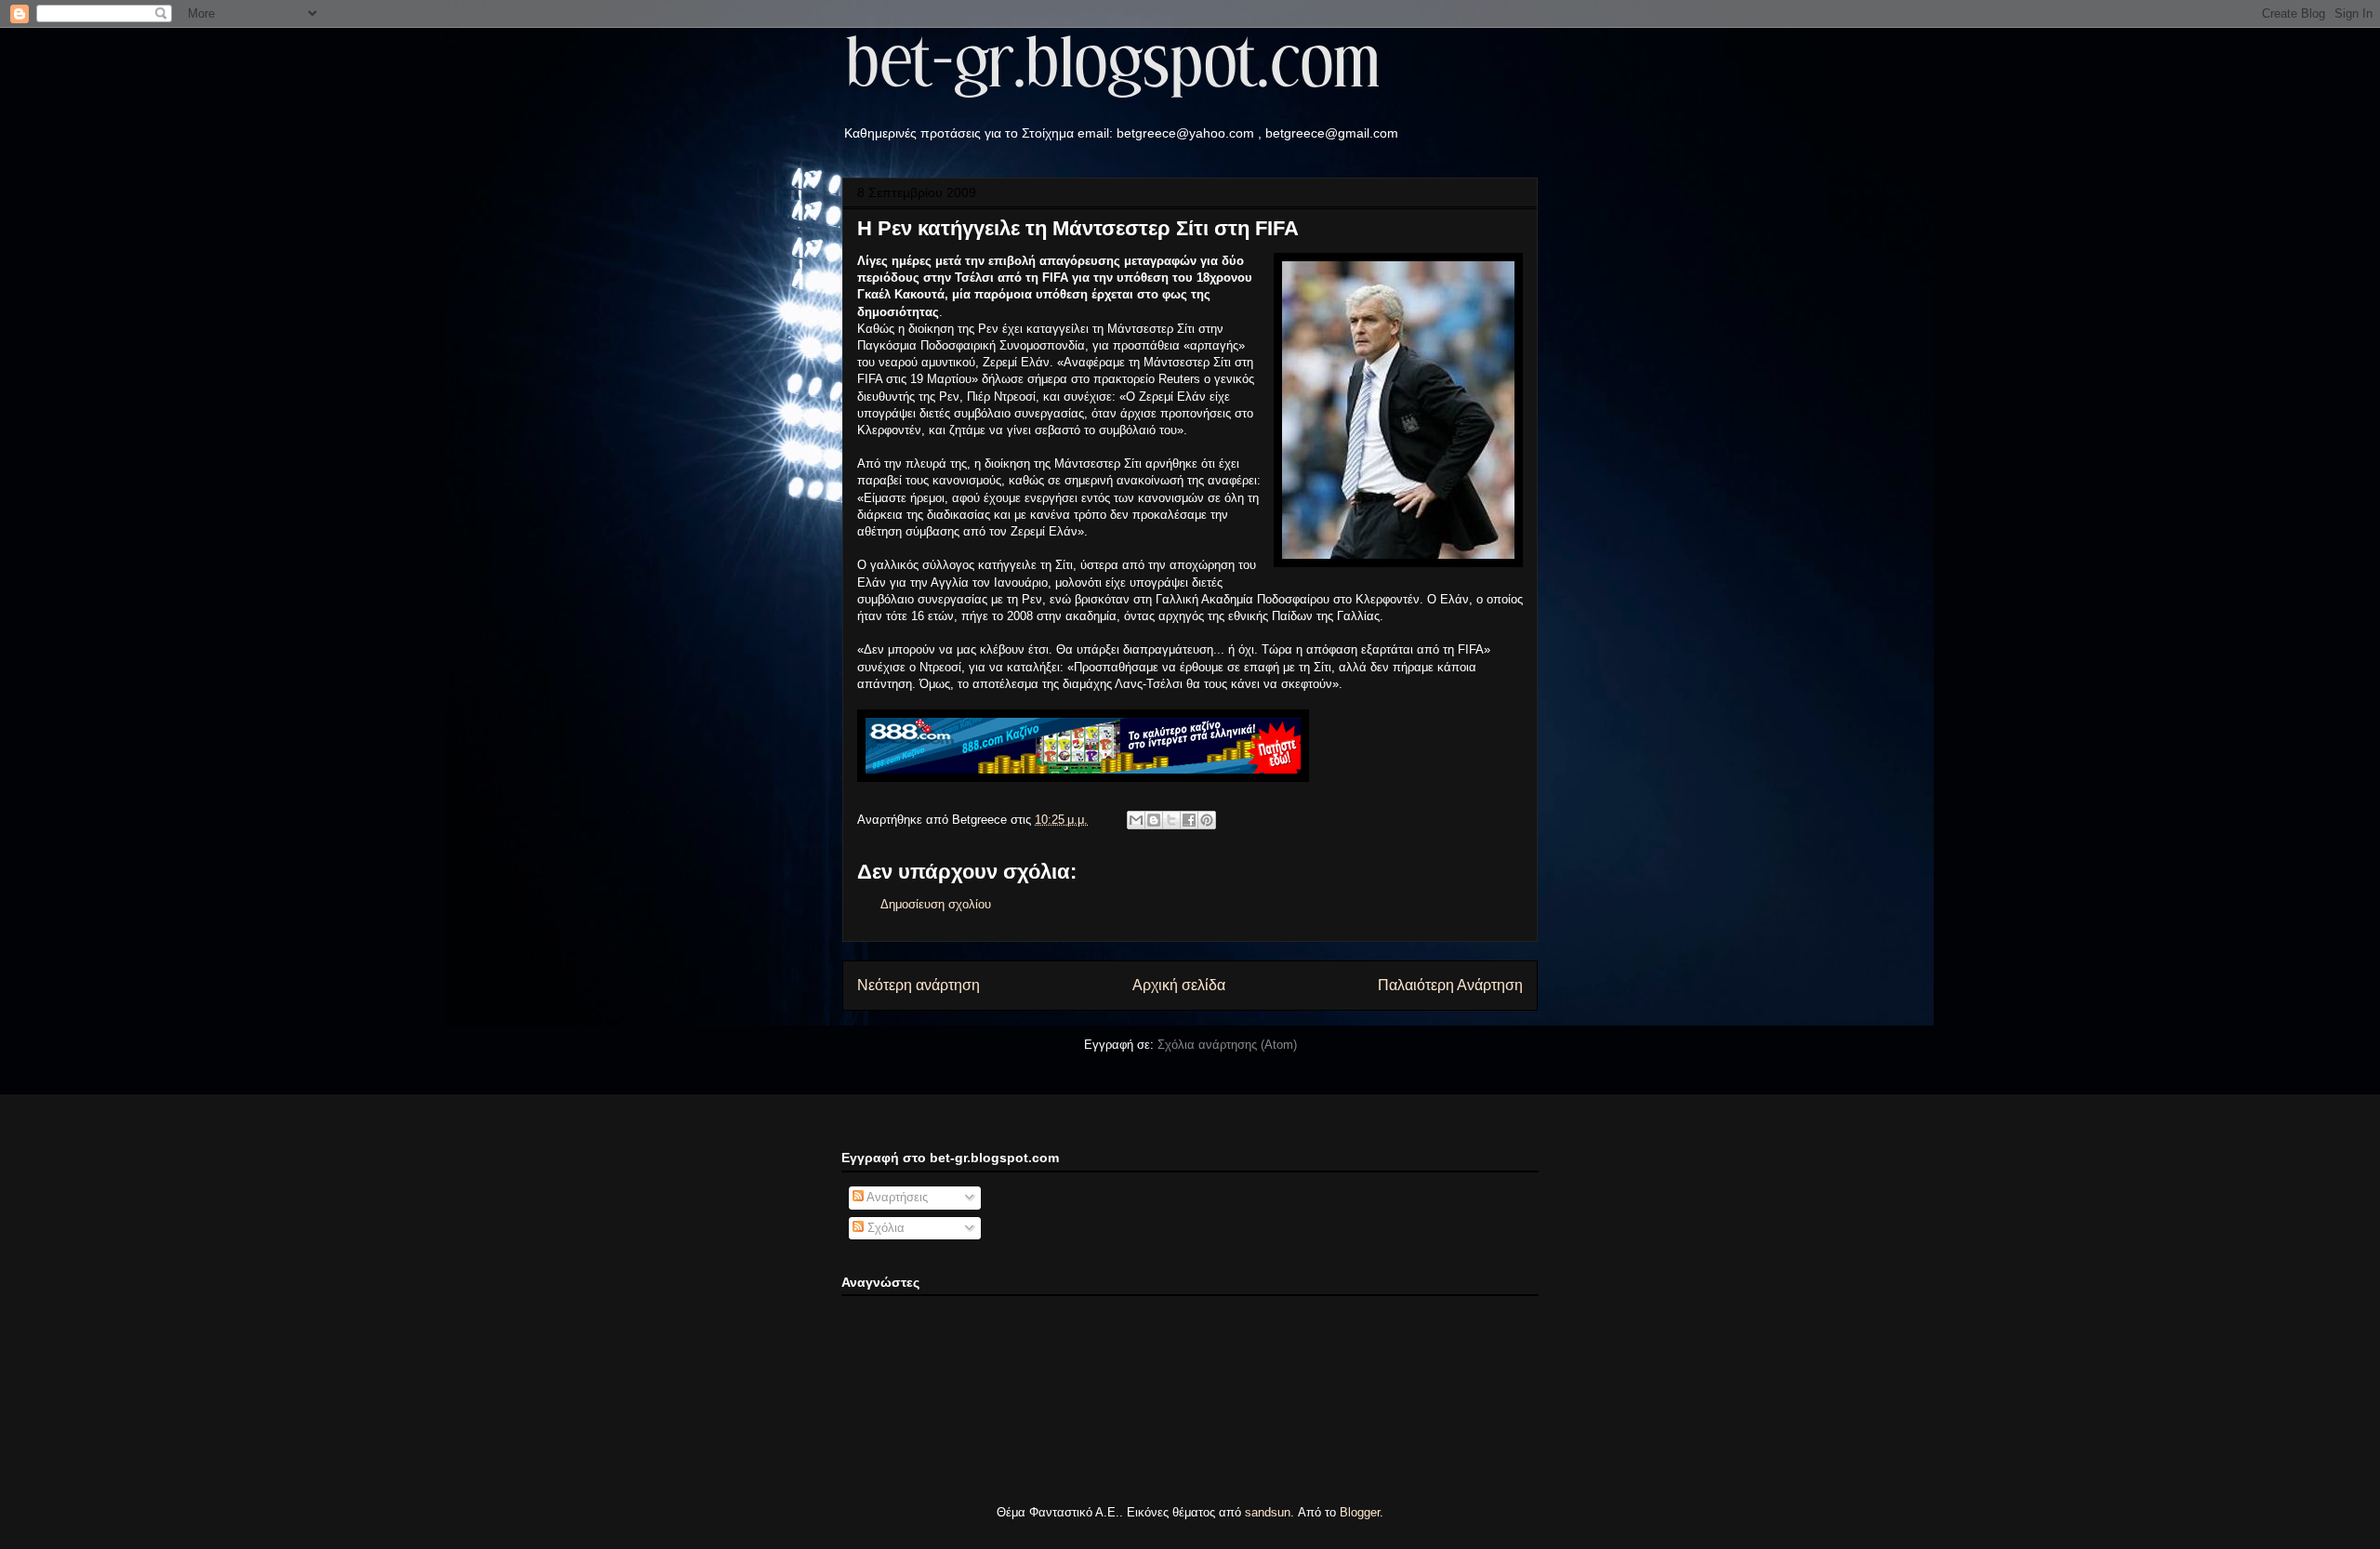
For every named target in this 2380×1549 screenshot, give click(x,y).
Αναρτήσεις (896, 1197)
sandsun (1268, 1512)
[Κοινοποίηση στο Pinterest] (1207, 820)
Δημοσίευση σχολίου (936, 904)
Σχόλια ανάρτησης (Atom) (1227, 1045)
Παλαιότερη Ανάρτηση (1450, 985)
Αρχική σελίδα (1179, 985)
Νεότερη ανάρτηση (919, 985)
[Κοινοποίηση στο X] (1171, 820)
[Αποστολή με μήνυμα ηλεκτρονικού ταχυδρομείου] (1136, 820)
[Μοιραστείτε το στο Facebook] (1189, 820)
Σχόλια (884, 1228)
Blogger (1360, 1512)
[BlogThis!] (1154, 820)
